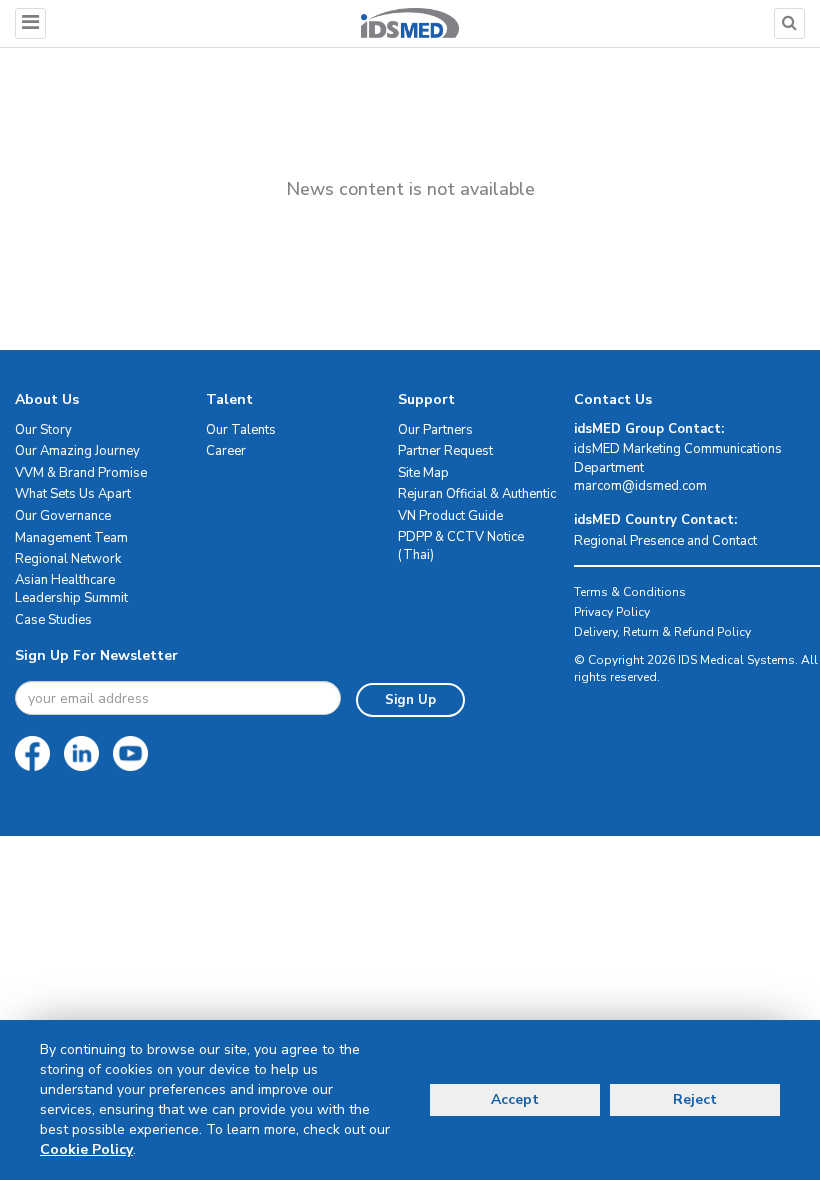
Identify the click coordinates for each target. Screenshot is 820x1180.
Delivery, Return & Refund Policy (662, 632)
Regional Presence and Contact (665, 541)
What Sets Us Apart (73, 494)
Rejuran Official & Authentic (477, 494)
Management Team (71, 538)
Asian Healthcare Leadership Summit (71, 589)
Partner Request (445, 451)
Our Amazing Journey (77, 451)
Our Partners (435, 430)
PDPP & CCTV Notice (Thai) (461, 546)
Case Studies (53, 620)
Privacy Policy (612, 612)
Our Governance (63, 516)
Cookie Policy (86, 1149)
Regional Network (68, 559)
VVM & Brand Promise (81, 473)
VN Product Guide (450, 516)
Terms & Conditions (630, 592)
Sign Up (410, 700)
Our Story (43, 430)
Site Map (423, 473)
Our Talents (241, 430)
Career (226, 451)
